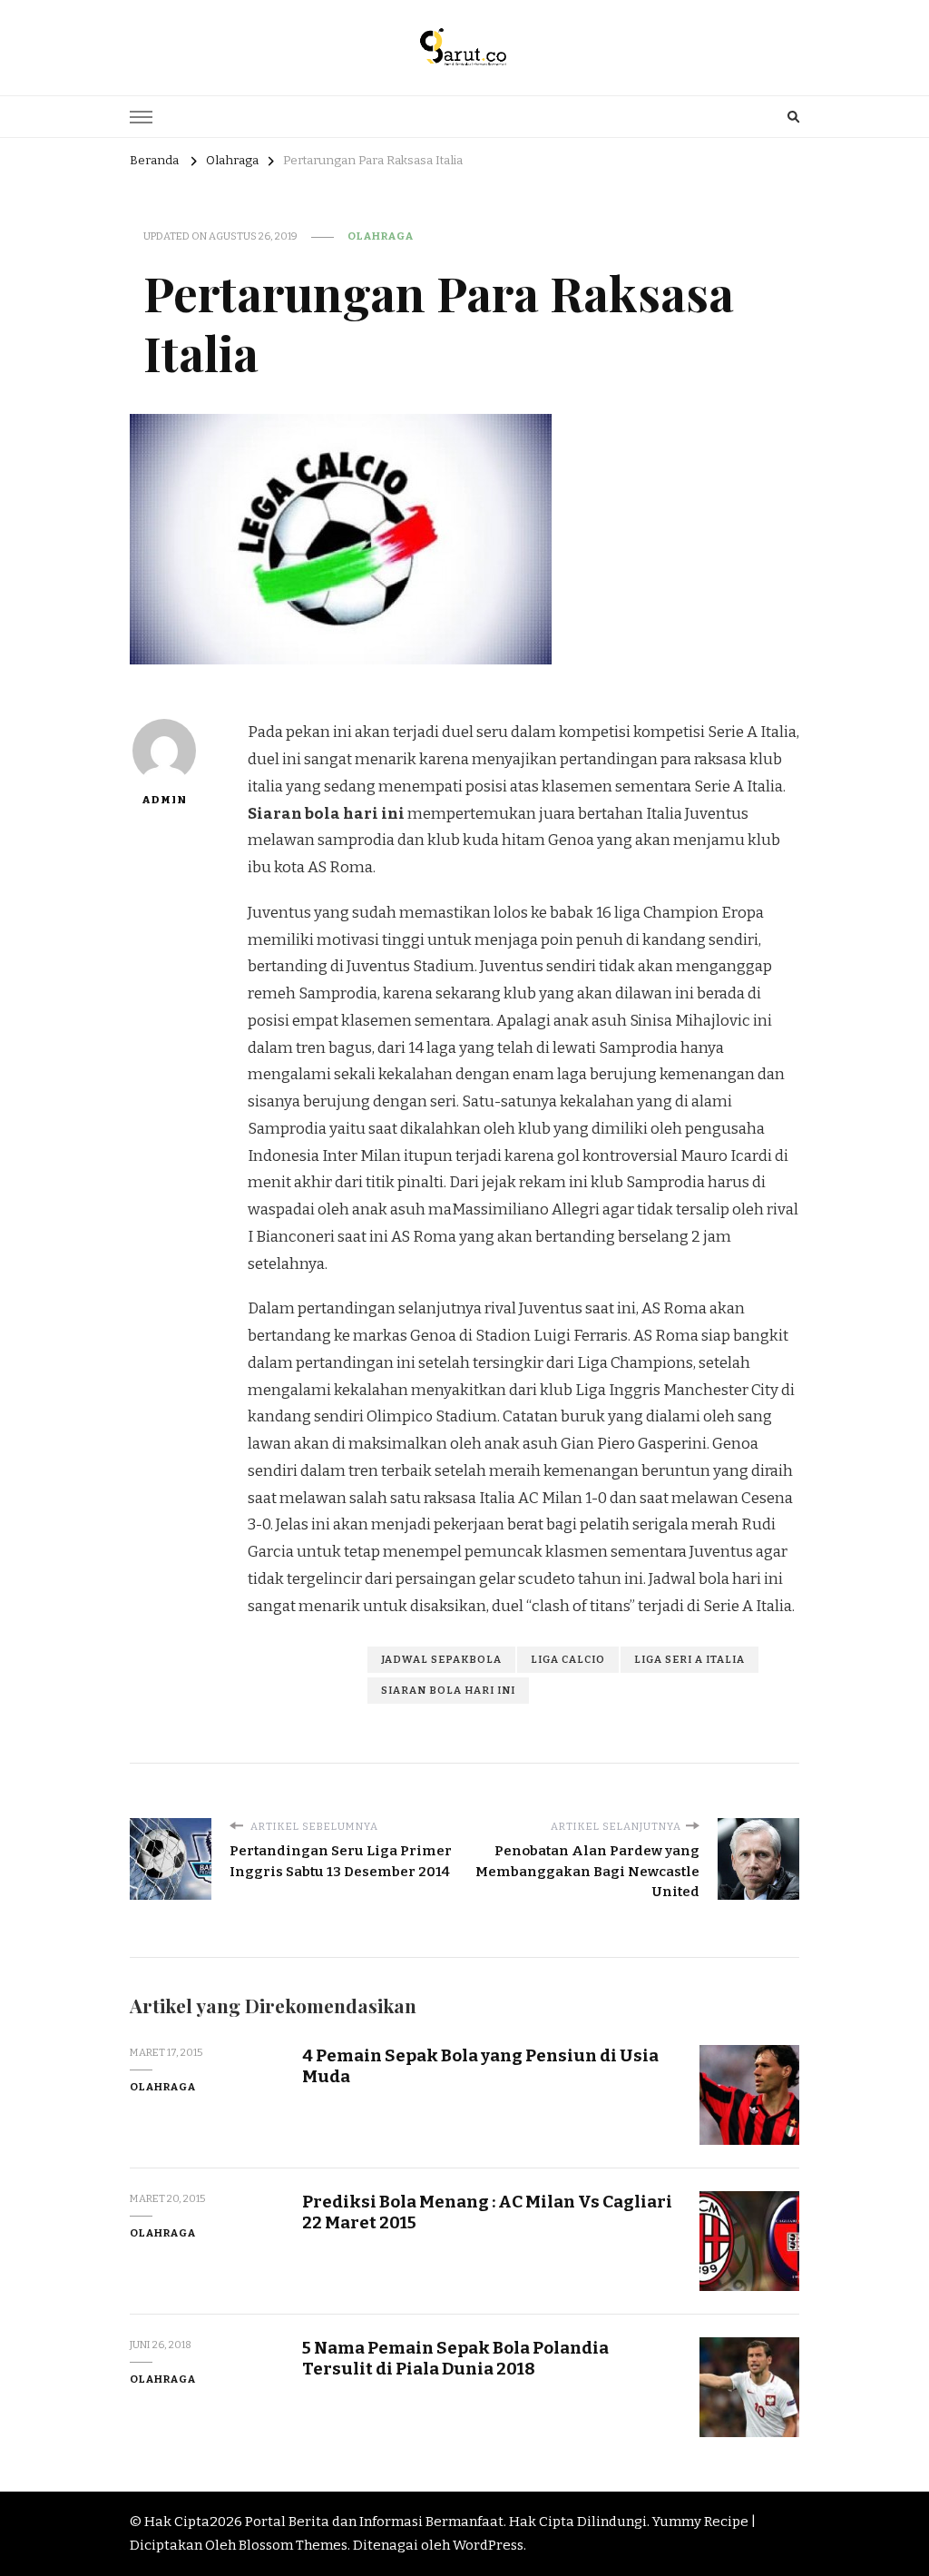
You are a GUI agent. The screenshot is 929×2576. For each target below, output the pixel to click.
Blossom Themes (293, 2545)
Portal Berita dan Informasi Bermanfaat (374, 2522)
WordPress (488, 2545)
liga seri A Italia (689, 1659)
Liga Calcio (568, 1659)
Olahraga (381, 236)
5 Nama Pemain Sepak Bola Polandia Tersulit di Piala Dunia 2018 (455, 2358)
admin (164, 800)
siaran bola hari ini (448, 1690)
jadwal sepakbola (441, 1659)
